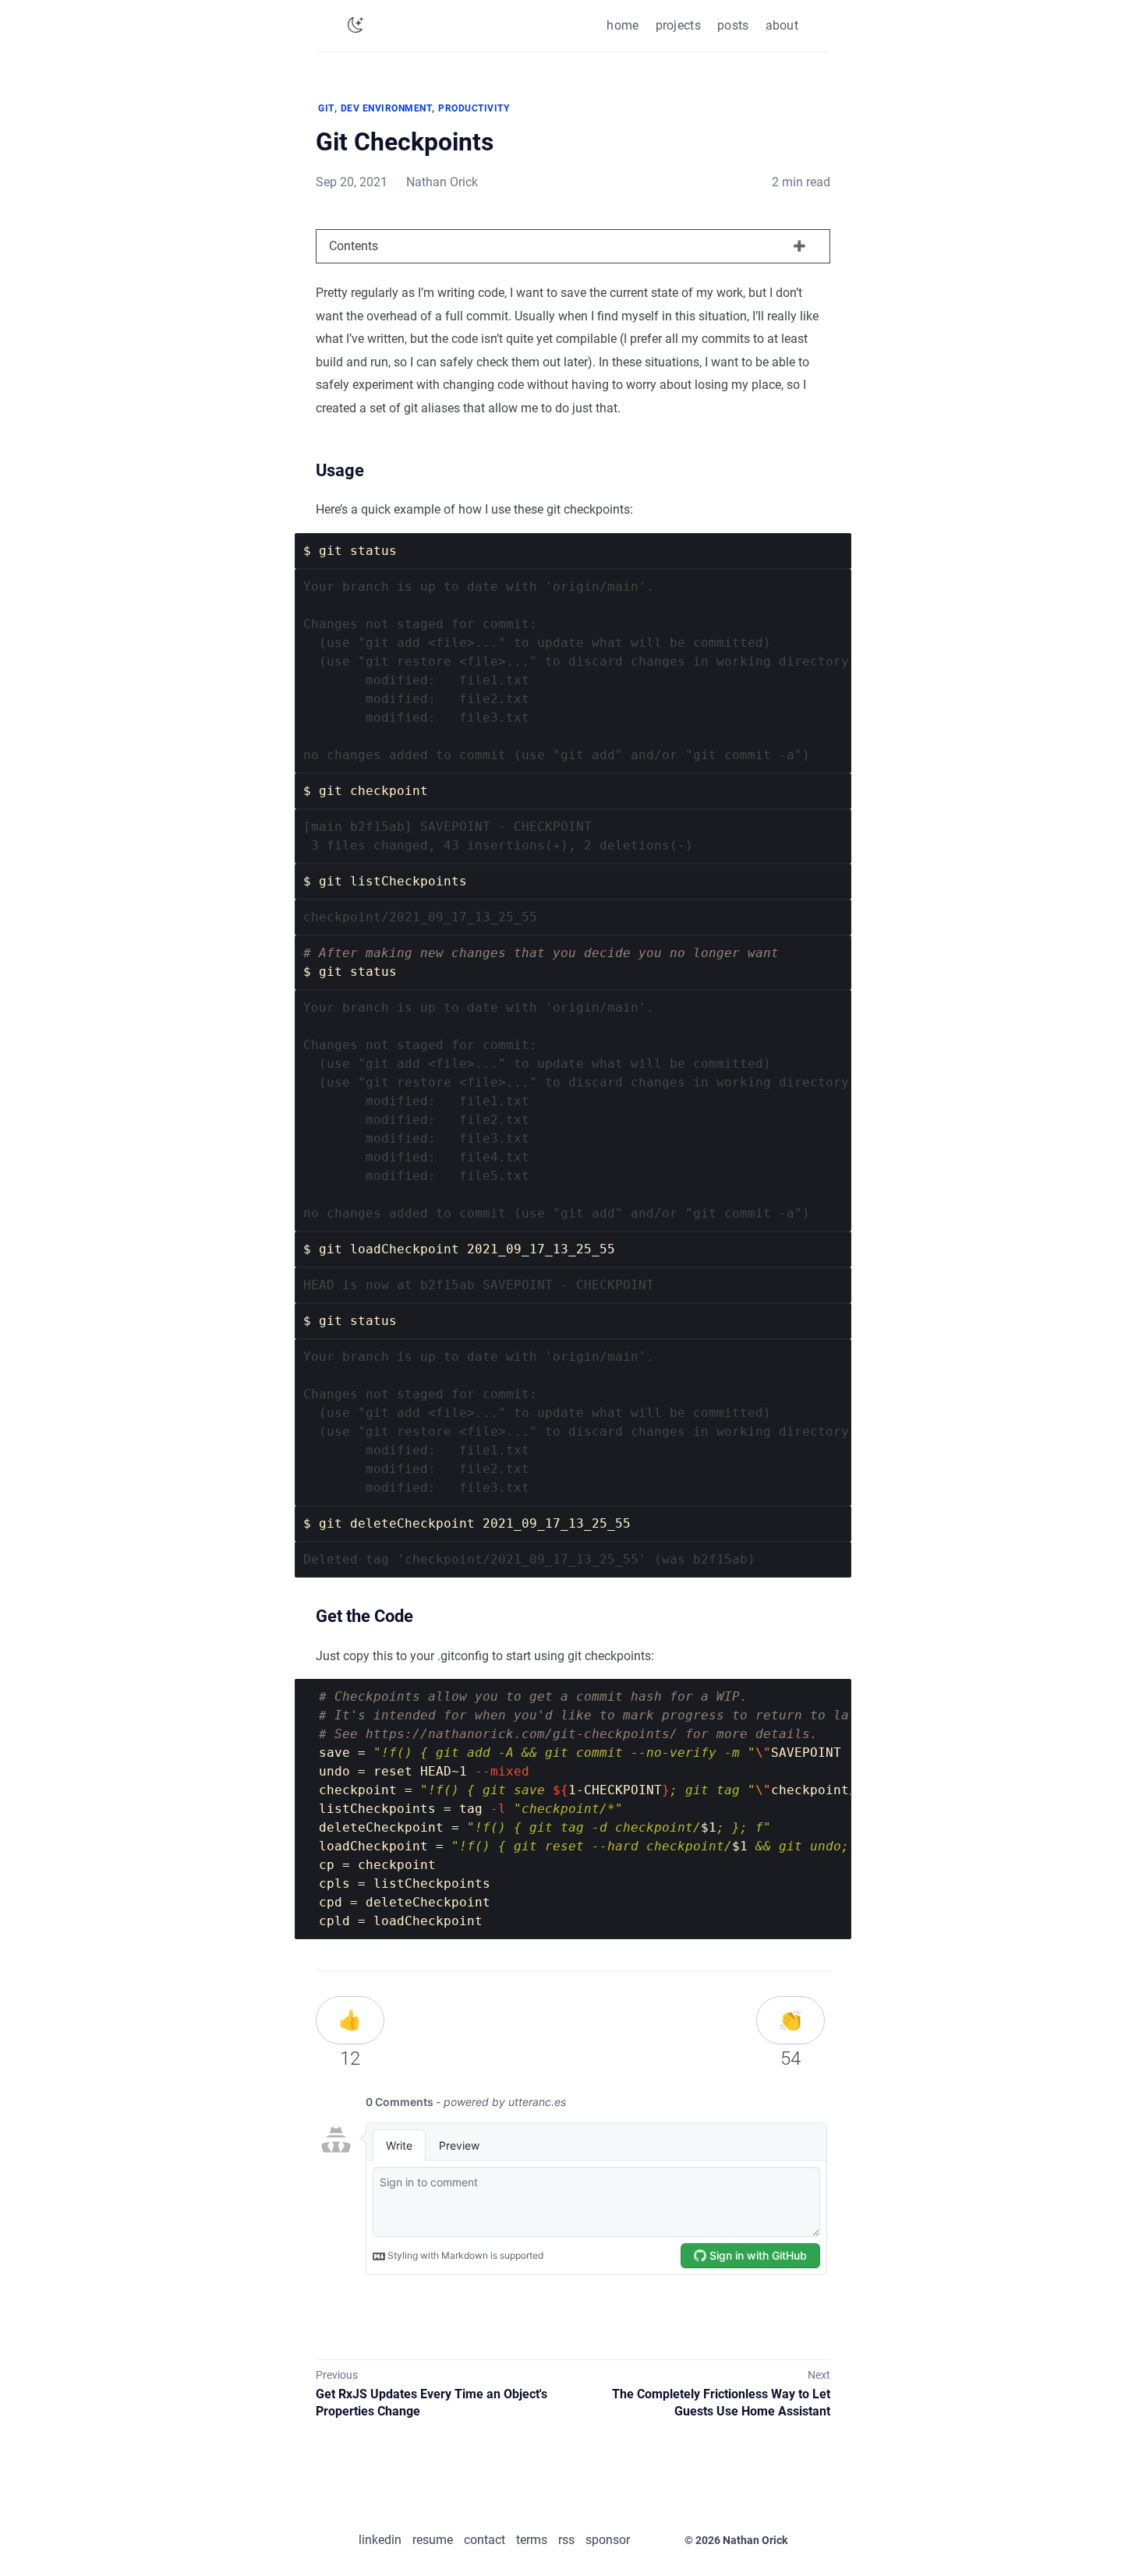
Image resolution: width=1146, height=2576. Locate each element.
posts (733, 25)
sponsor (608, 2540)
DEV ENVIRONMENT (387, 108)
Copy (813, 551)
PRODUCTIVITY (474, 108)
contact (485, 2540)
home (623, 25)
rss (566, 2540)
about (782, 25)
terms (532, 2540)
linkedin (380, 2540)
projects (678, 25)
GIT (326, 108)
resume (433, 2540)
